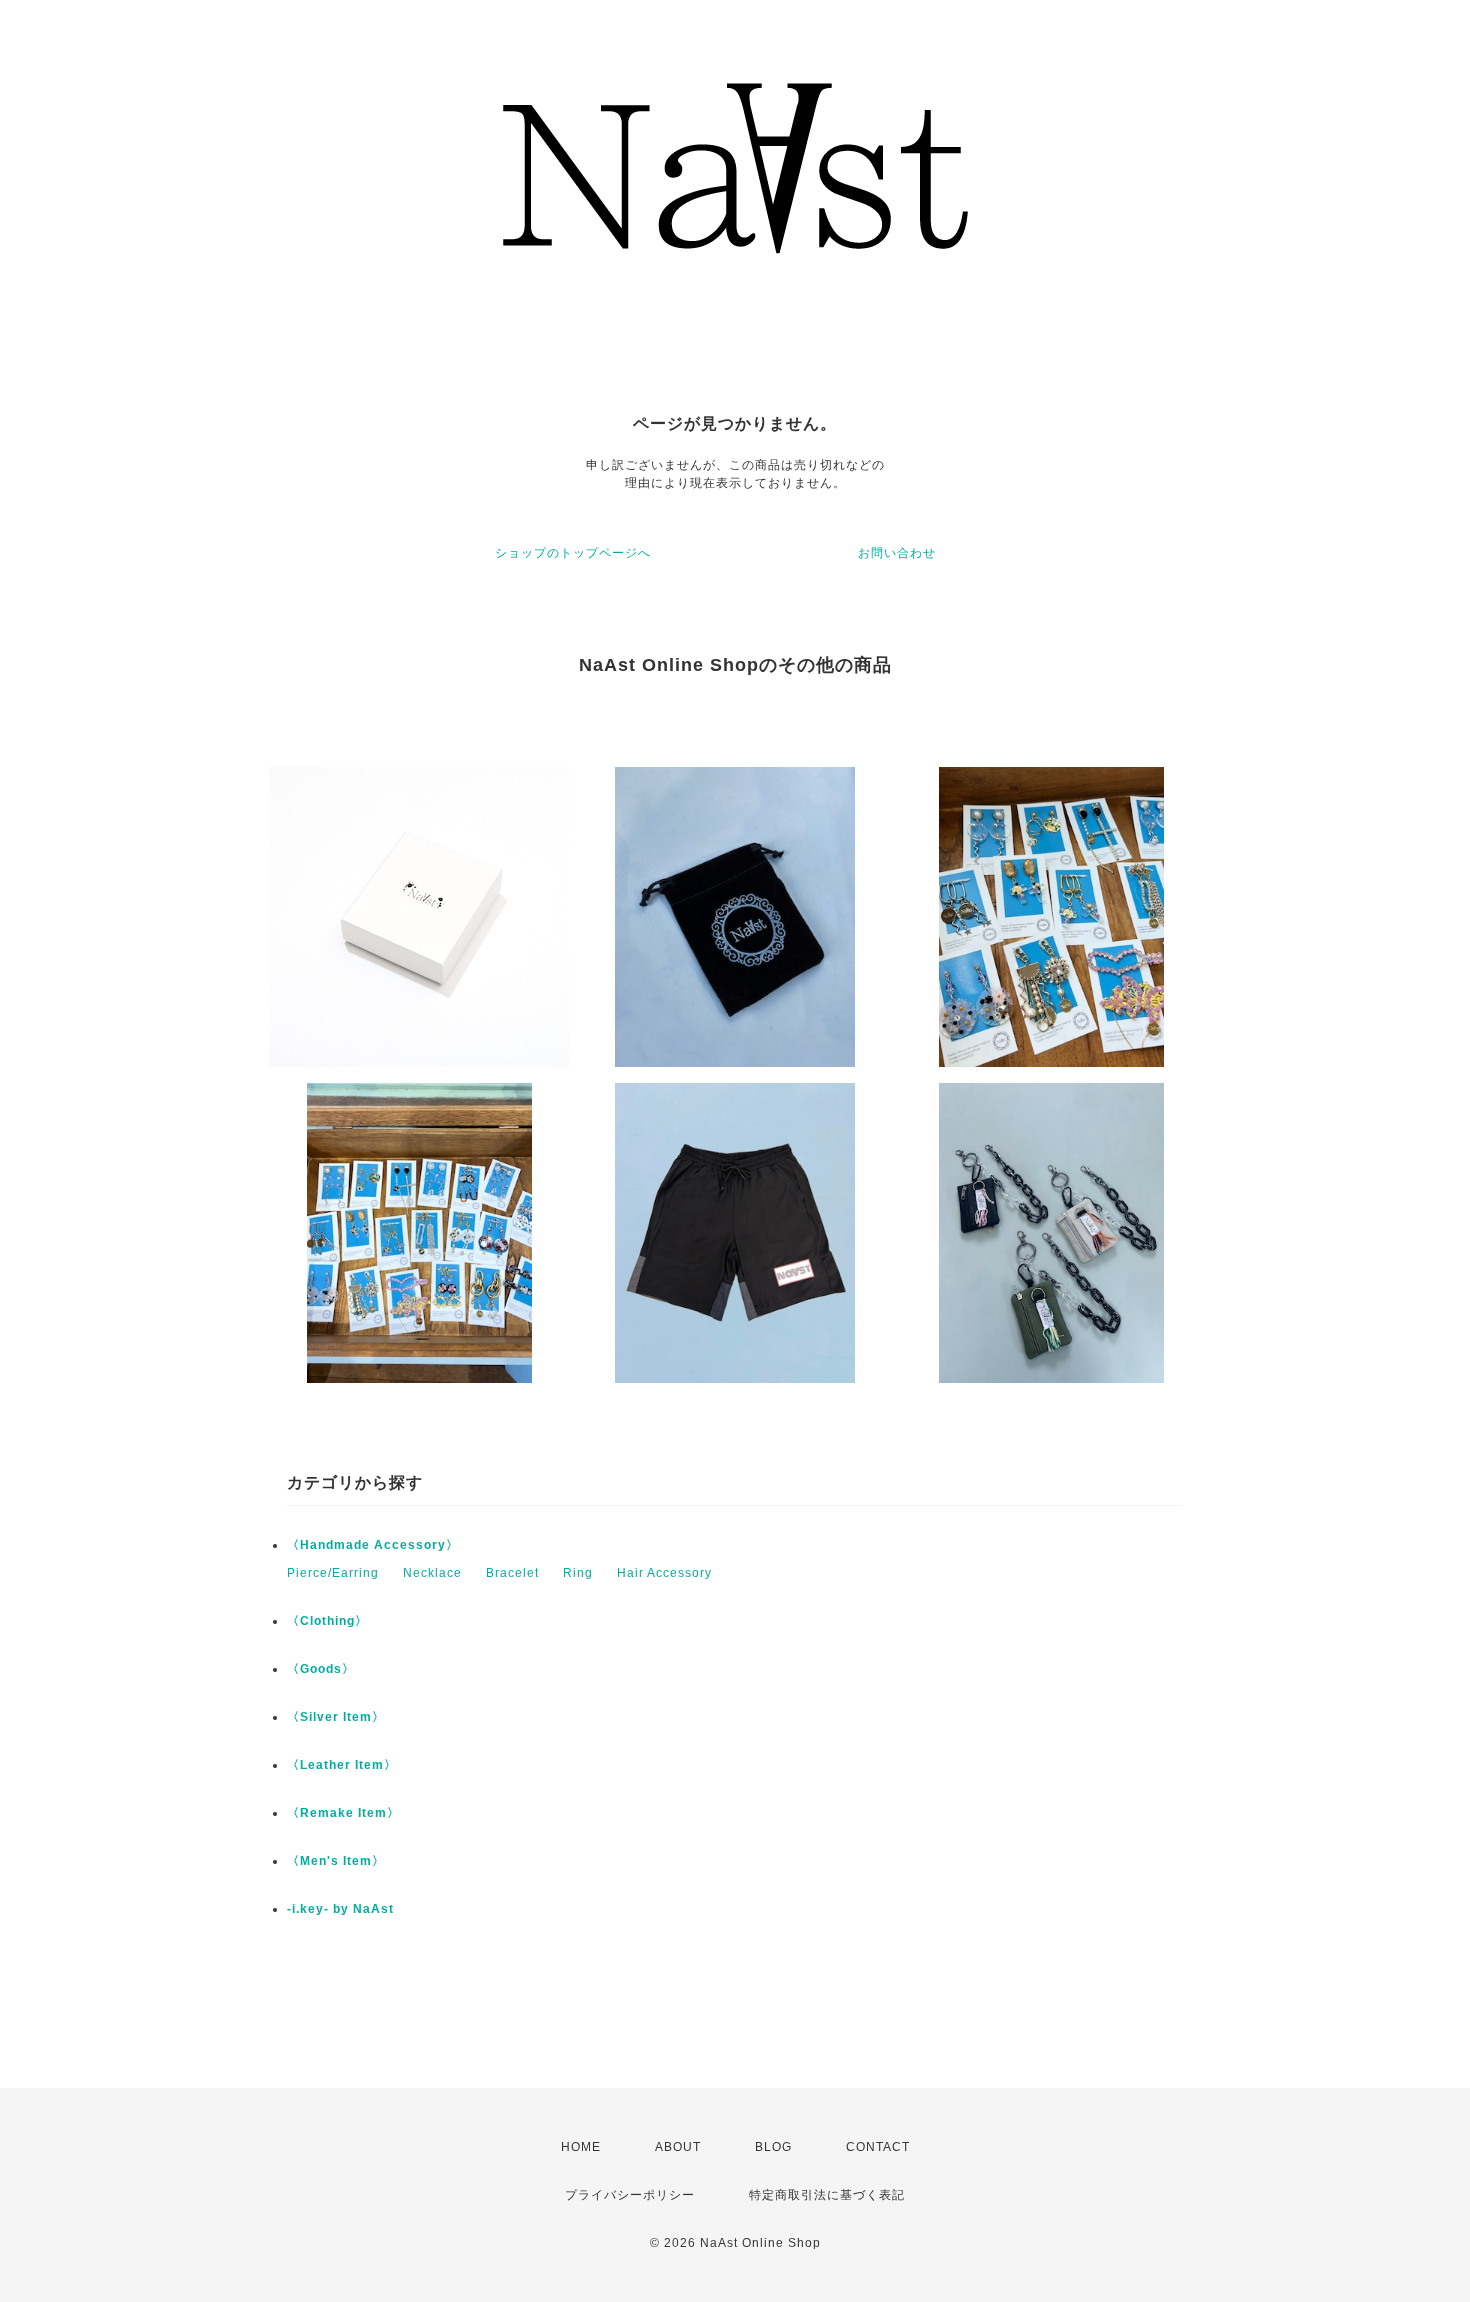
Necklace (432, 1573)
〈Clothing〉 (327, 1621)
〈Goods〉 (321, 1669)
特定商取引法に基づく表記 (827, 2195)
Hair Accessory (664, 1573)
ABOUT (678, 2147)
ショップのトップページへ (573, 553)
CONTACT (878, 2147)
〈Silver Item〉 (336, 1717)
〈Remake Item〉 (343, 1813)
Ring (578, 1573)
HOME (581, 2147)
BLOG (773, 2147)
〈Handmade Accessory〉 (373, 1545)
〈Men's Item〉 (336, 1861)
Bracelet (512, 1573)
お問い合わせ (897, 553)
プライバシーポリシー (630, 2195)
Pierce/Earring (333, 1573)
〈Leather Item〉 (342, 1765)
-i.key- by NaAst (340, 1909)
